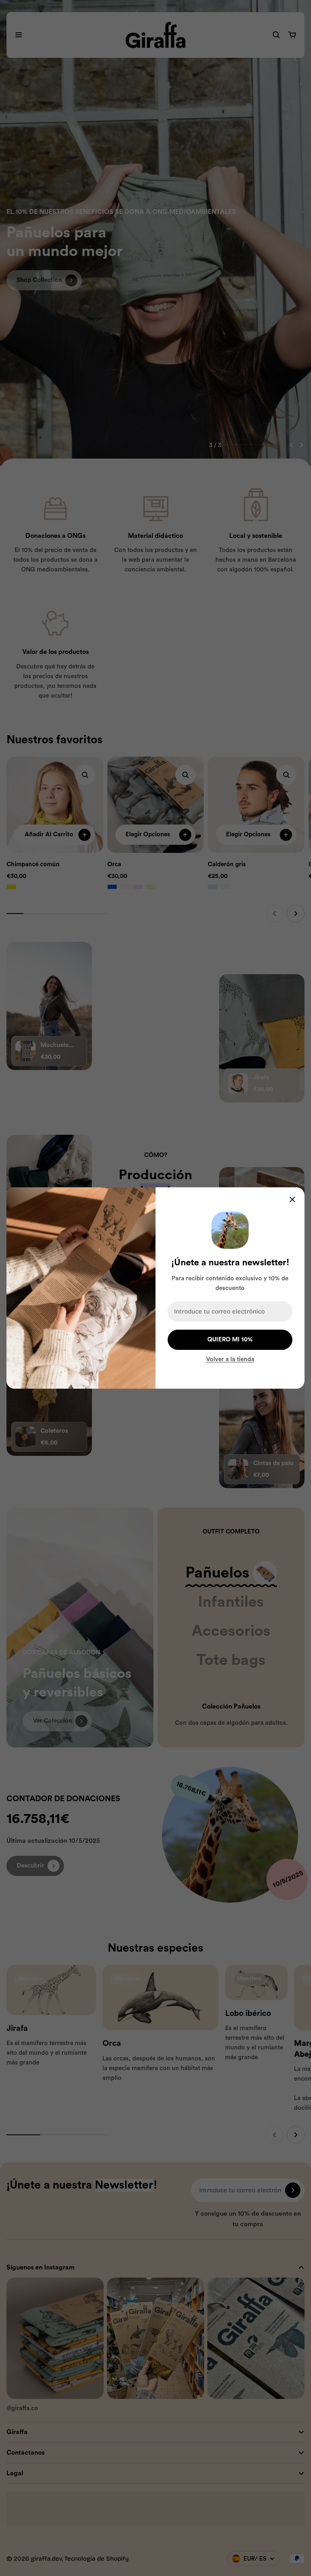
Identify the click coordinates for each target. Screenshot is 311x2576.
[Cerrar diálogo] (292, 1199)
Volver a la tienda (230, 1359)
